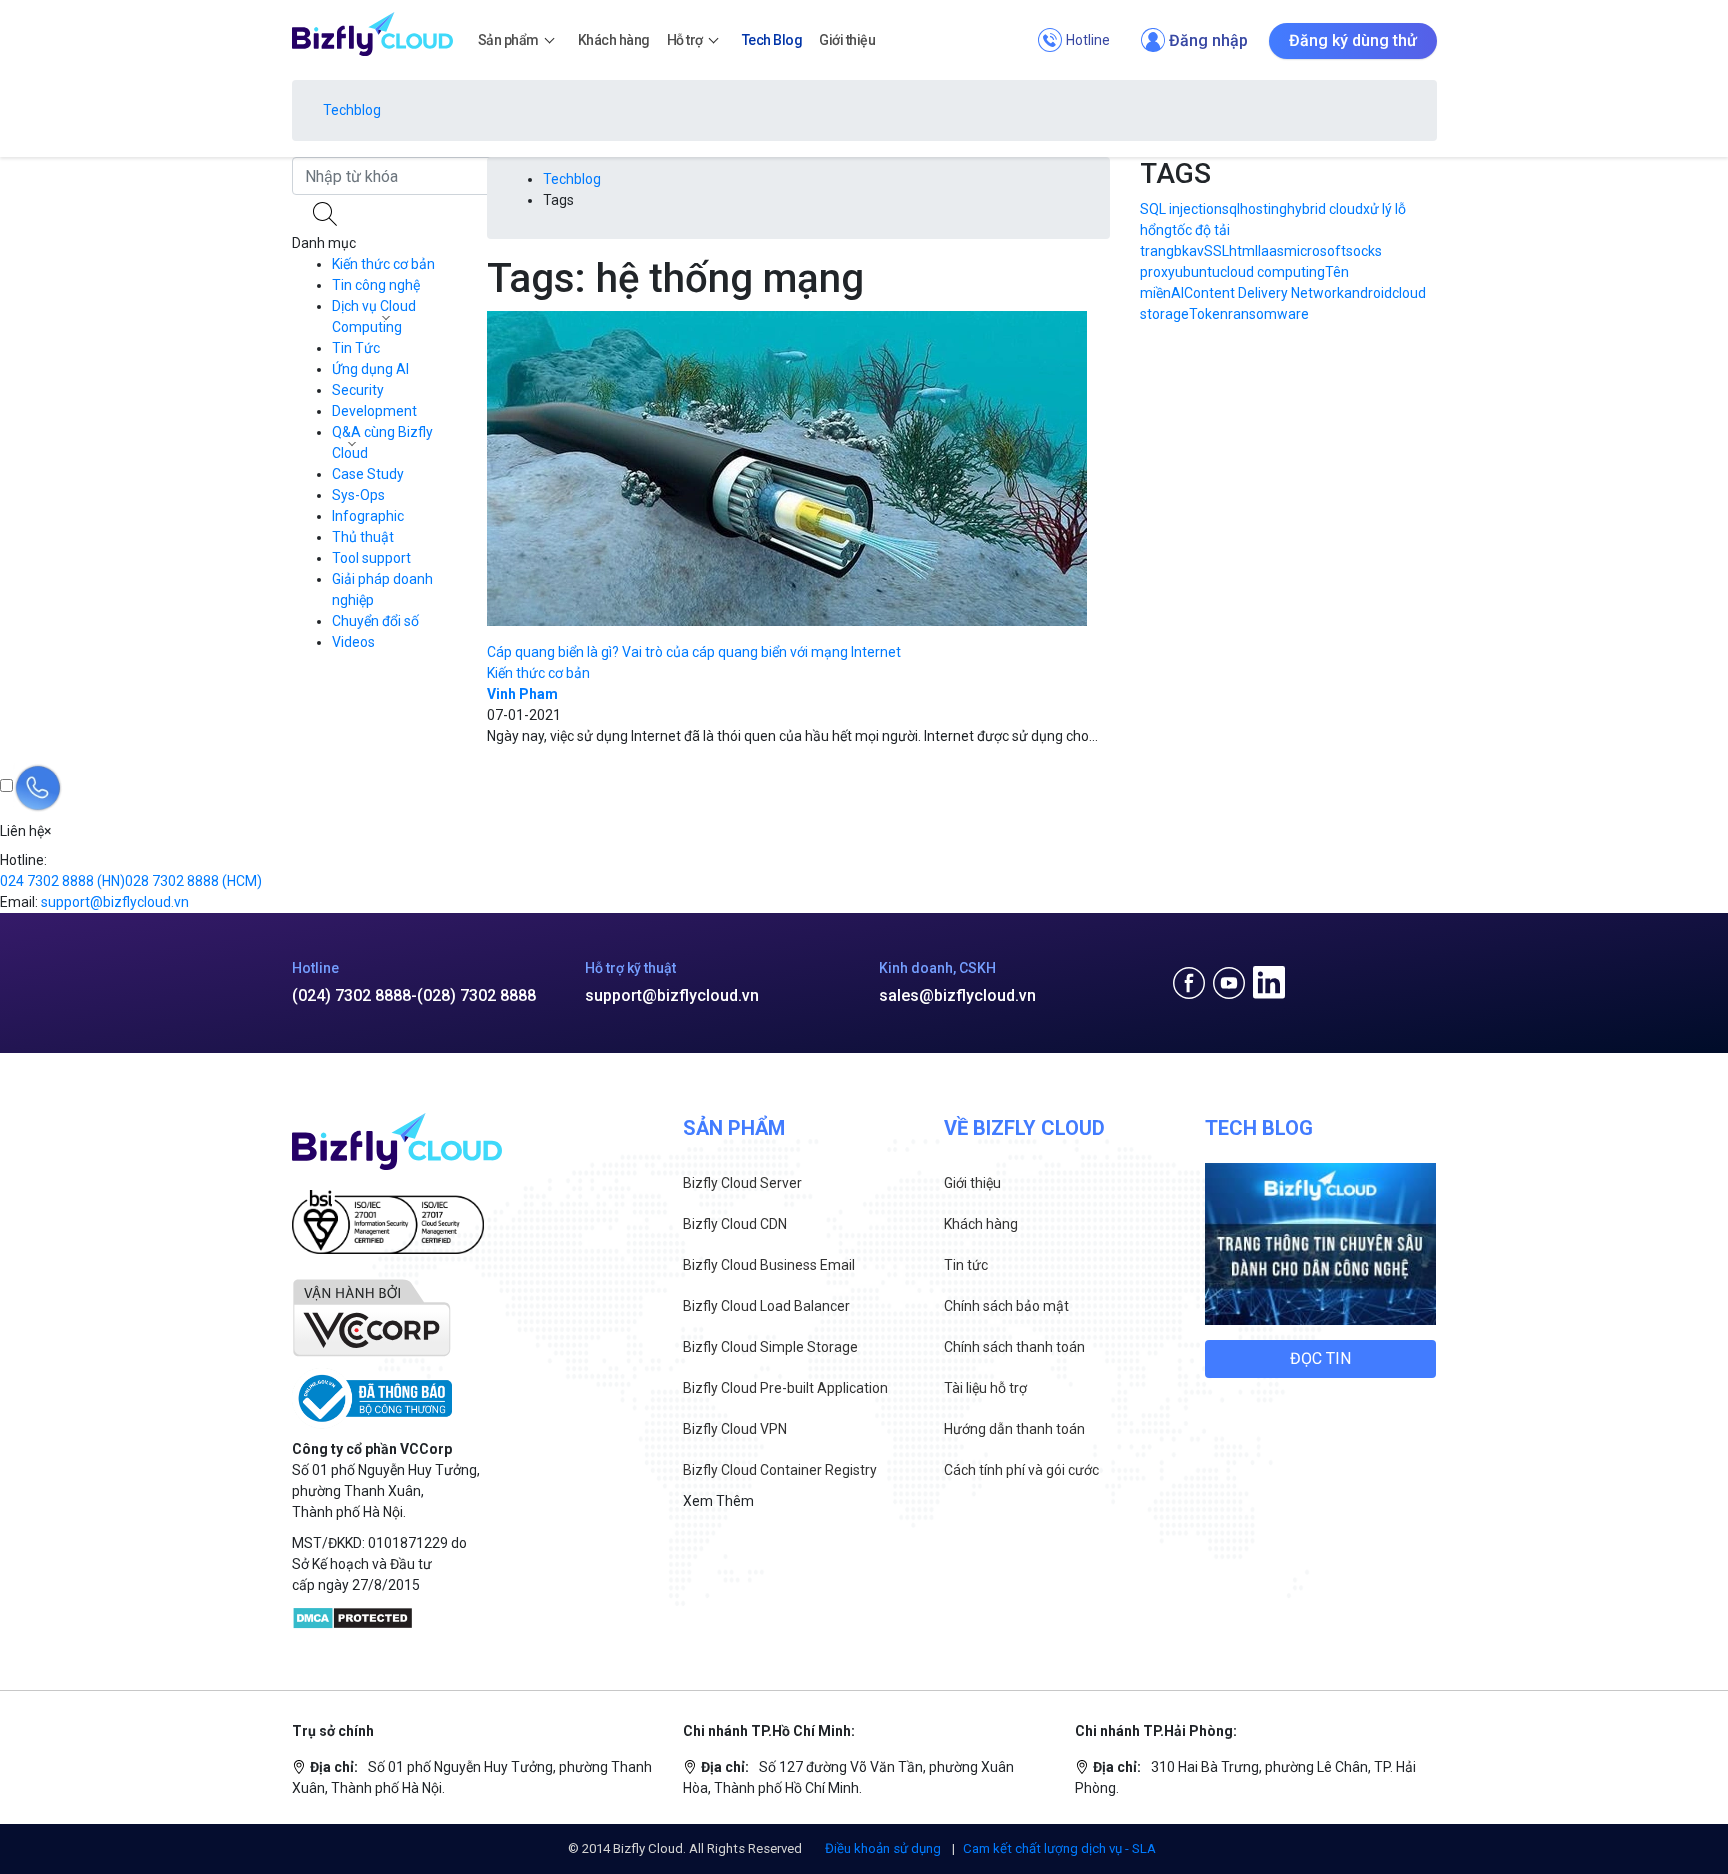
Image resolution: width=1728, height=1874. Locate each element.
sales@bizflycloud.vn (957, 995)
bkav (1189, 251)
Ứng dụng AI (370, 369)
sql (1231, 209)
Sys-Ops (358, 495)
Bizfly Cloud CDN (735, 1224)
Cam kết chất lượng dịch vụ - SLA (1059, 1848)
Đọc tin (1320, 1358)
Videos (353, 642)
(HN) (62, 881)
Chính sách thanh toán (1014, 1347)
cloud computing (1272, 272)
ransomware (1268, 314)
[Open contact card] (38, 788)
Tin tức (966, 1265)
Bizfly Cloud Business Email (769, 1265)
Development (374, 411)
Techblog (352, 110)
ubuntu (1197, 272)
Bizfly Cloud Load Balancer (766, 1306)
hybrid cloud (1325, 209)
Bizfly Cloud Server (742, 1183)
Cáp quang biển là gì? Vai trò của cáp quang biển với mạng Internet (694, 652)
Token (1208, 314)
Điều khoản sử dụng (884, 1848)
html (1243, 251)
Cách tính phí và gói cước (1021, 1470)
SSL (1216, 251)
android (1368, 293)
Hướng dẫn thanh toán (1014, 1429)
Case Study (368, 474)
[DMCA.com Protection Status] (352, 1617)
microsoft (1315, 251)
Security (358, 390)
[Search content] (327, 214)
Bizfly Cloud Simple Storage (770, 1347)
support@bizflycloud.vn (672, 995)
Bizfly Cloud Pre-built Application (785, 1388)
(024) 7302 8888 (351, 995)
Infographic (368, 516)
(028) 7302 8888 (476, 995)
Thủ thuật (363, 537)
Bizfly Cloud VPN (735, 1429)
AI (1177, 293)
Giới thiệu (972, 1183)
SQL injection (1181, 209)
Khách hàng (981, 1224)
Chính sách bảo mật (1006, 1306)
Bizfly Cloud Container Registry (780, 1470)
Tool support (371, 558)
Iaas (1271, 251)
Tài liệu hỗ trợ (985, 1388)
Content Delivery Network (1264, 293)
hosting (1263, 209)
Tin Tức (356, 348)
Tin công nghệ (376, 285)
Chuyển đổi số (375, 621)
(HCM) (193, 881)
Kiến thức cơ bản (383, 264)
